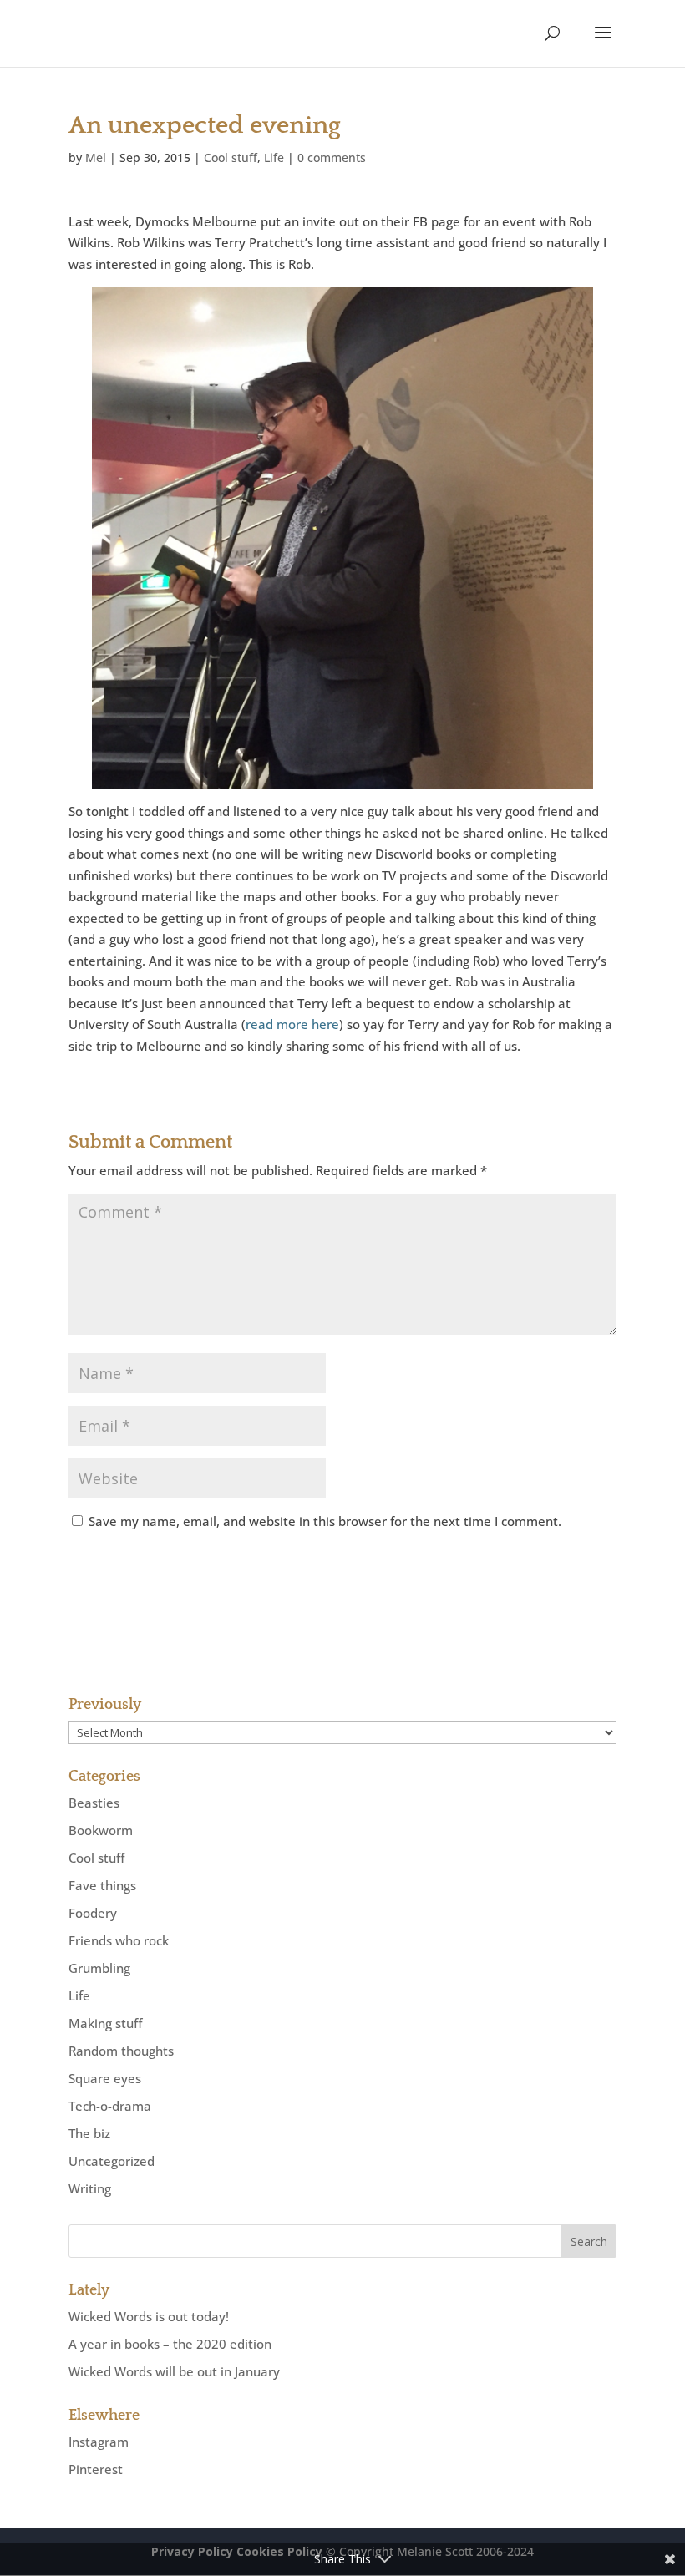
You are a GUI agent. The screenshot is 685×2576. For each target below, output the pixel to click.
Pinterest (96, 2469)
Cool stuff (231, 157)
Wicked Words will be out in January (174, 2371)
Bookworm (101, 1830)
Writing (90, 2188)
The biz (89, 2133)
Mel (96, 157)
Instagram (99, 2442)
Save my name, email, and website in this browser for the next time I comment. (325, 1521)
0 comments (332, 157)
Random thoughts (121, 2051)
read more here (292, 1024)
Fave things (102, 1885)
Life (274, 157)
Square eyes (105, 2078)
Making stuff (105, 2023)
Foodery (93, 1913)
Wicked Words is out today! (149, 2316)
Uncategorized (112, 2161)
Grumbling (99, 1968)
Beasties (94, 1803)
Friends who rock (119, 1940)
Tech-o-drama (110, 2106)
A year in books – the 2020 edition (170, 2344)
